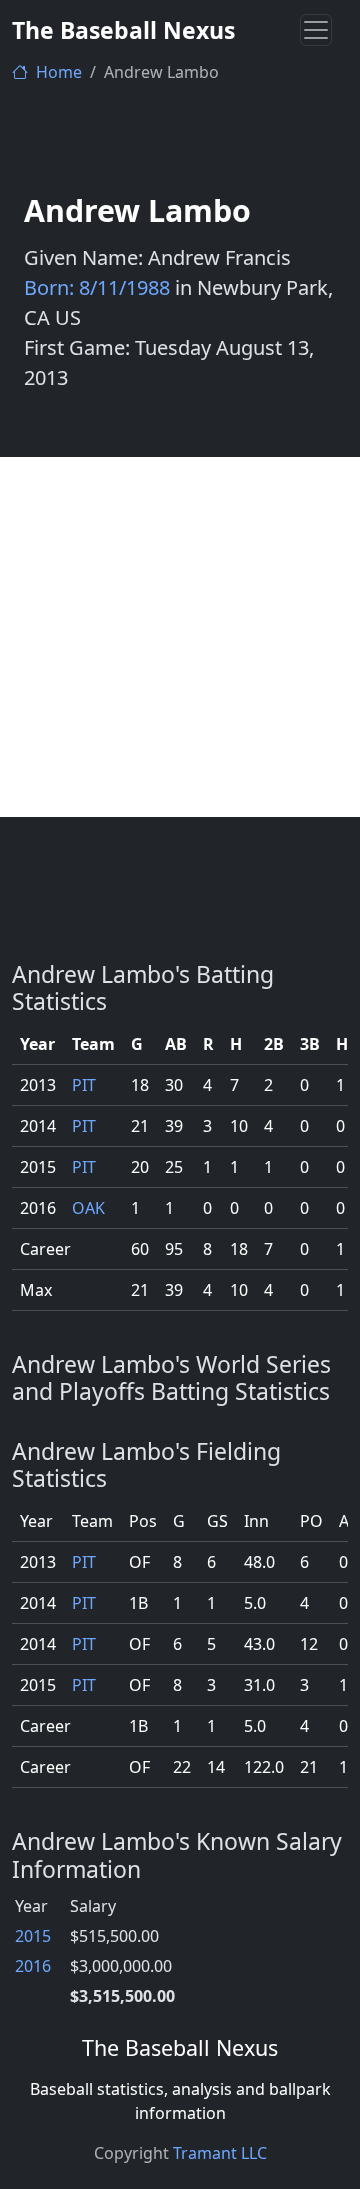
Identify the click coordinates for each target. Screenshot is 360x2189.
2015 (33, 1936)
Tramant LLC (220, 2153)
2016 (33, 1966)
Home (57, 72)
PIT (84, 1085)
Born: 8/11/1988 (97, 287)
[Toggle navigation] (316, 30)
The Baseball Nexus (123, 30)
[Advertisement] (180, 637)
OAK (88, 1208)
